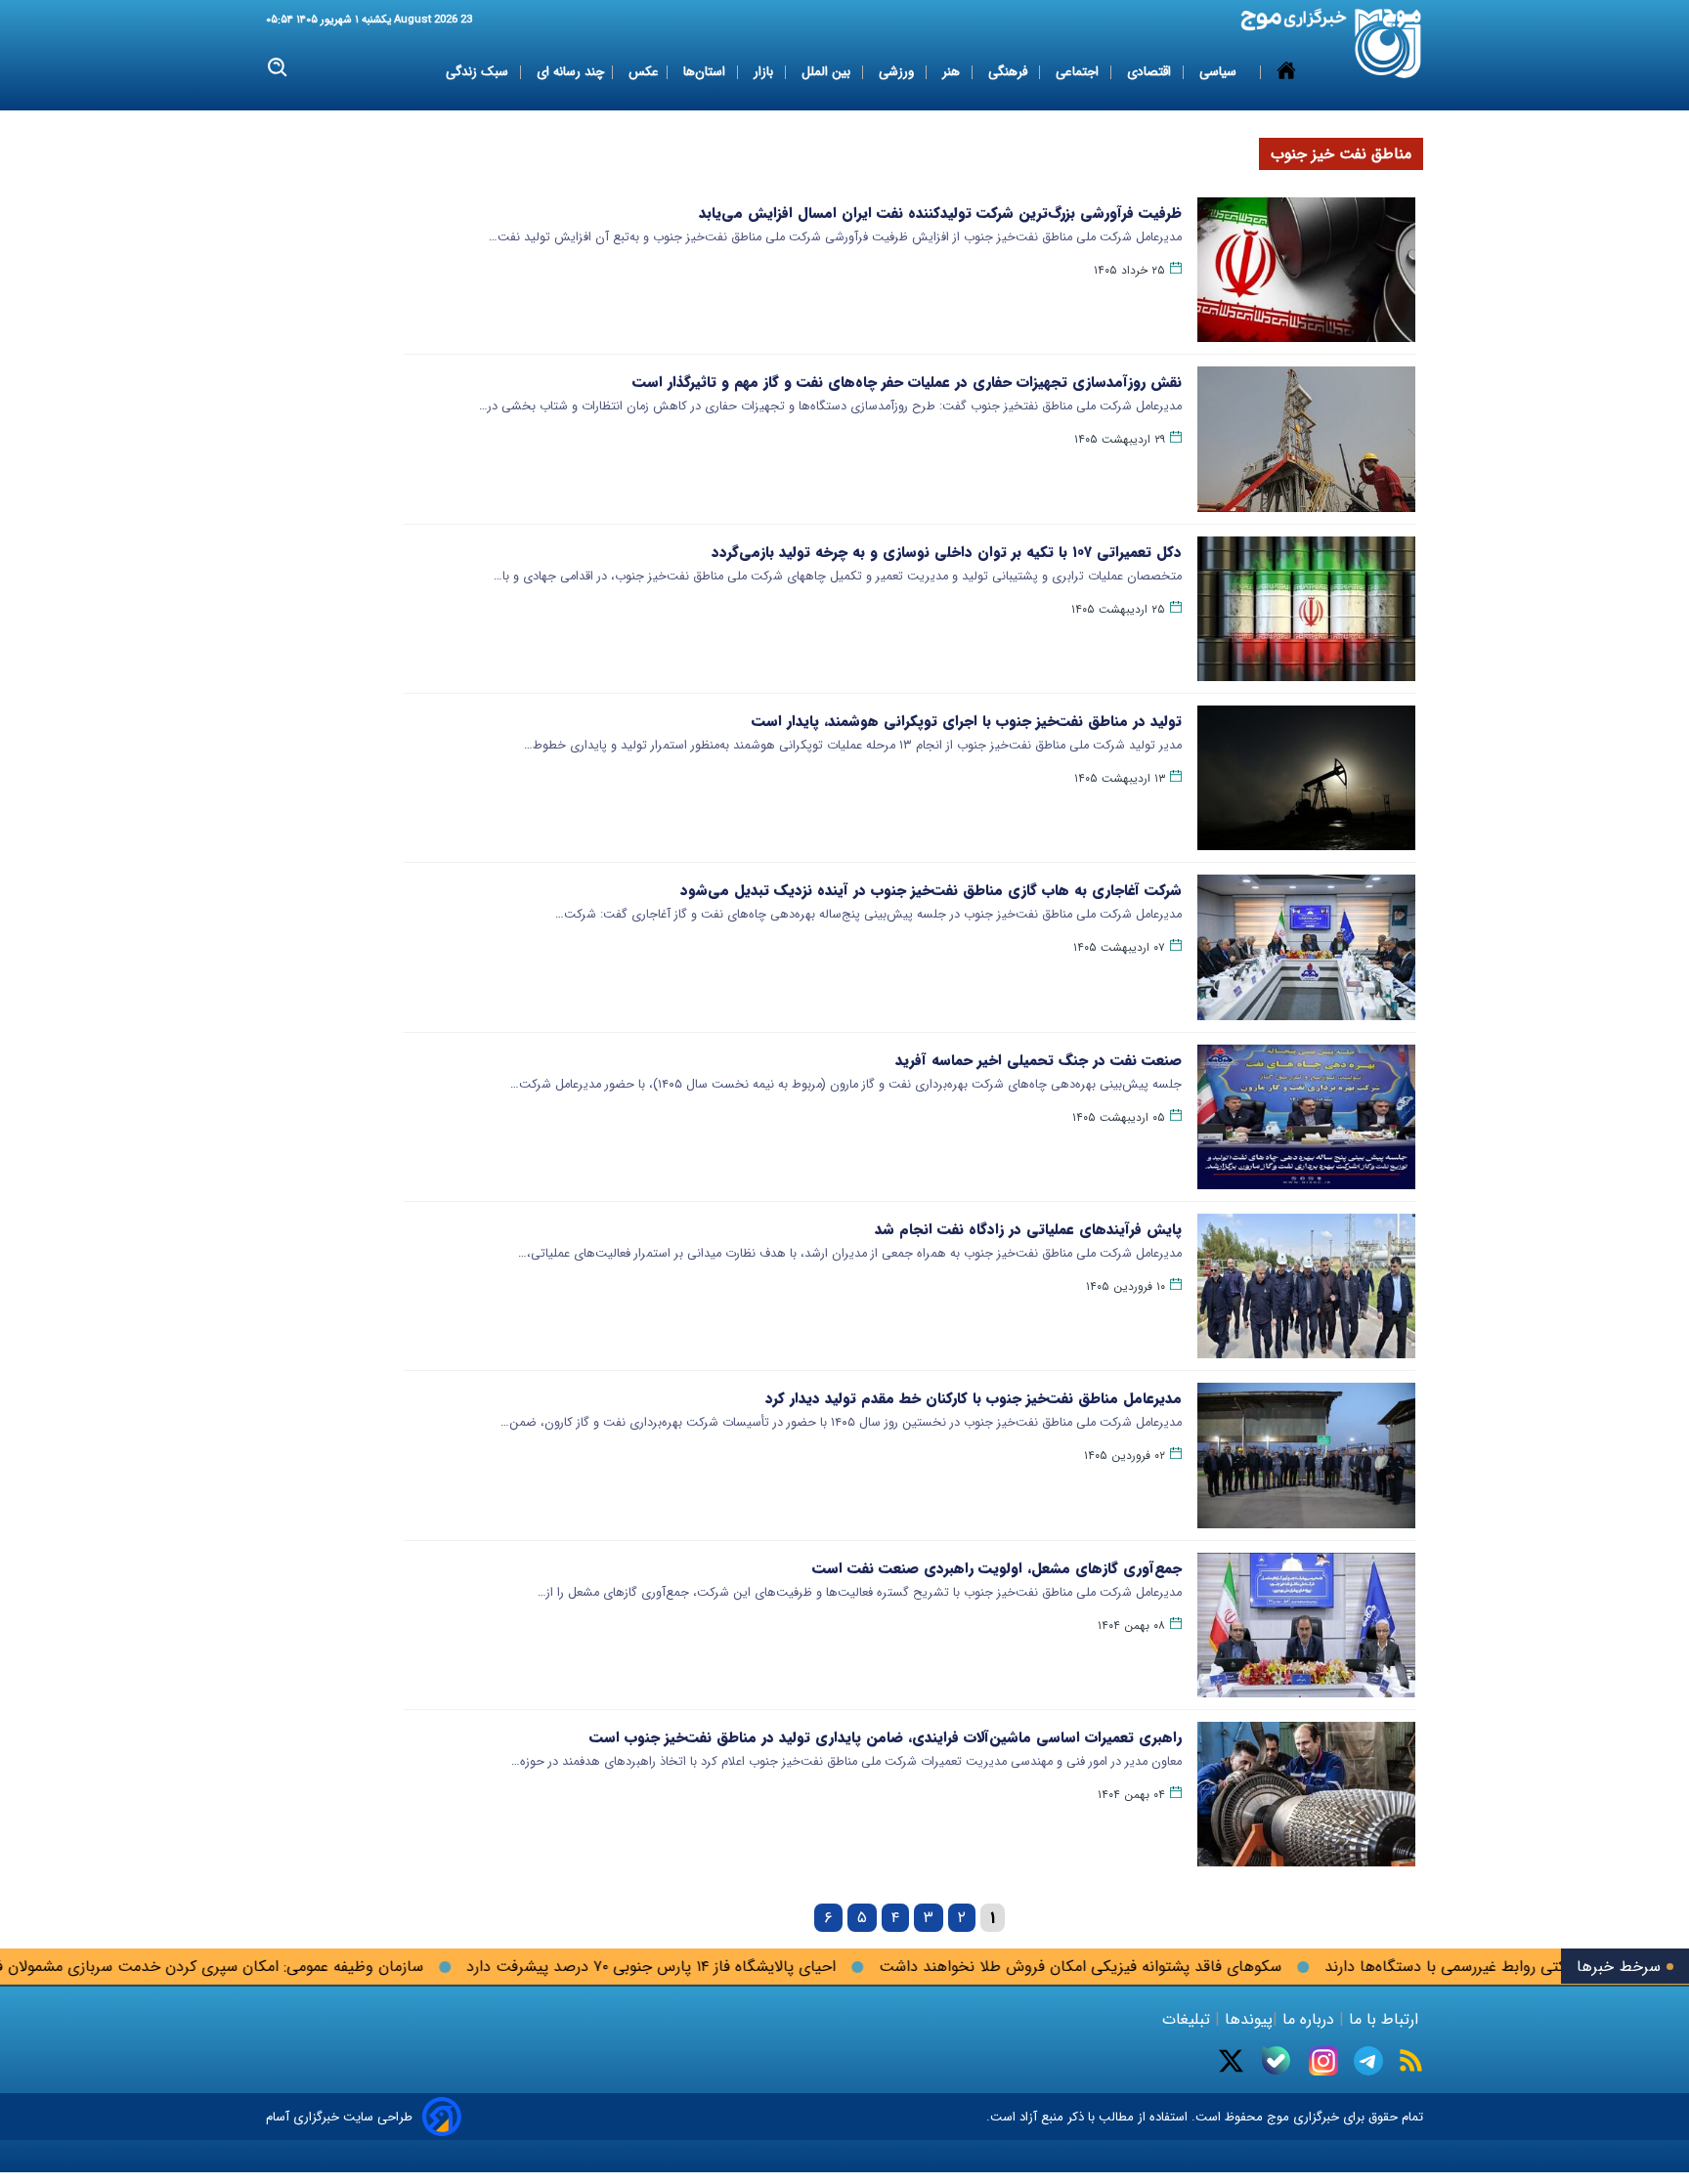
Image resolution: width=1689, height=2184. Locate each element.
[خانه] (1286, 72)
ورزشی (898, 72)
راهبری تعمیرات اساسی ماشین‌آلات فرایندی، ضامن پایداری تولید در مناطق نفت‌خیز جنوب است (886, 1737)
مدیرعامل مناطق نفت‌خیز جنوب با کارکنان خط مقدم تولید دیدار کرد (974, 1398)
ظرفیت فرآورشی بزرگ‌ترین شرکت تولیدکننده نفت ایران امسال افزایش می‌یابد (940, 213)
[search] (278, 68)
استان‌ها (706, 72)
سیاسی (1220, 72)
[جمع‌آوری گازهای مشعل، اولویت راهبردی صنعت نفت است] (1306, 1625)
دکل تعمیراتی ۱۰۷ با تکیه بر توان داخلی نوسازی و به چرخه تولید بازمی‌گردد (947, 552)
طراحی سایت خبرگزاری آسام (339, 2117)
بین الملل (828, 72)
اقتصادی (1151, 72)
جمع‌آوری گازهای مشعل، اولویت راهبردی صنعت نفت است (997, 1568)
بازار (765, 72)
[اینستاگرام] (1323, 2061)
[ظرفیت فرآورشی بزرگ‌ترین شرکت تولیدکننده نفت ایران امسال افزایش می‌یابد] (1306, 270)
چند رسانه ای (570, 72)
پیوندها (1246, 2019)
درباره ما (1308, 2019)
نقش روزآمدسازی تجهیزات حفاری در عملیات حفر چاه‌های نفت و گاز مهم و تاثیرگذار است (907, 382)
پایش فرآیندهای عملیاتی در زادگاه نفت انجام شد (1028, 1229)
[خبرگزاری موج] (1388, 43)
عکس (644, 72)
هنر (953, 72)
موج (1276, 2117)
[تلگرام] (1368, 2061)
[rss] (1411, 2060)
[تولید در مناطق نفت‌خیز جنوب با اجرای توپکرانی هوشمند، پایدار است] (1306, 778)
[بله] (1276, 2060)
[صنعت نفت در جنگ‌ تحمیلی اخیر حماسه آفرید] (1306, 1117)
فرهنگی (1010, 72)
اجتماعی (1079, 72)
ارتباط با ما (1384, 2019)
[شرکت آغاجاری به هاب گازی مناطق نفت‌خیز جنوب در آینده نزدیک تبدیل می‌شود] (1306, 947)
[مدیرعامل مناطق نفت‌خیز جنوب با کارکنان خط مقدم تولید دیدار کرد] (1306, 1455)
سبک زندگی (479, 72)
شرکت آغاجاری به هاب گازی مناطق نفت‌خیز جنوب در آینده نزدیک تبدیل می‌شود (931, 890)
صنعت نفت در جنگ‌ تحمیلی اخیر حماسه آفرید (1039, 1060)
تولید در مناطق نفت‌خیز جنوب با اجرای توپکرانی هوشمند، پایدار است (967, 721)
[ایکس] (1231, 2061)
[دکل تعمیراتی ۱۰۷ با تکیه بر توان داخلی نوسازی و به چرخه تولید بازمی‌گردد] (1306, 609)
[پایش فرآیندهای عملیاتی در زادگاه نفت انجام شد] (1306, 1286)
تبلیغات (1189, 2019)
